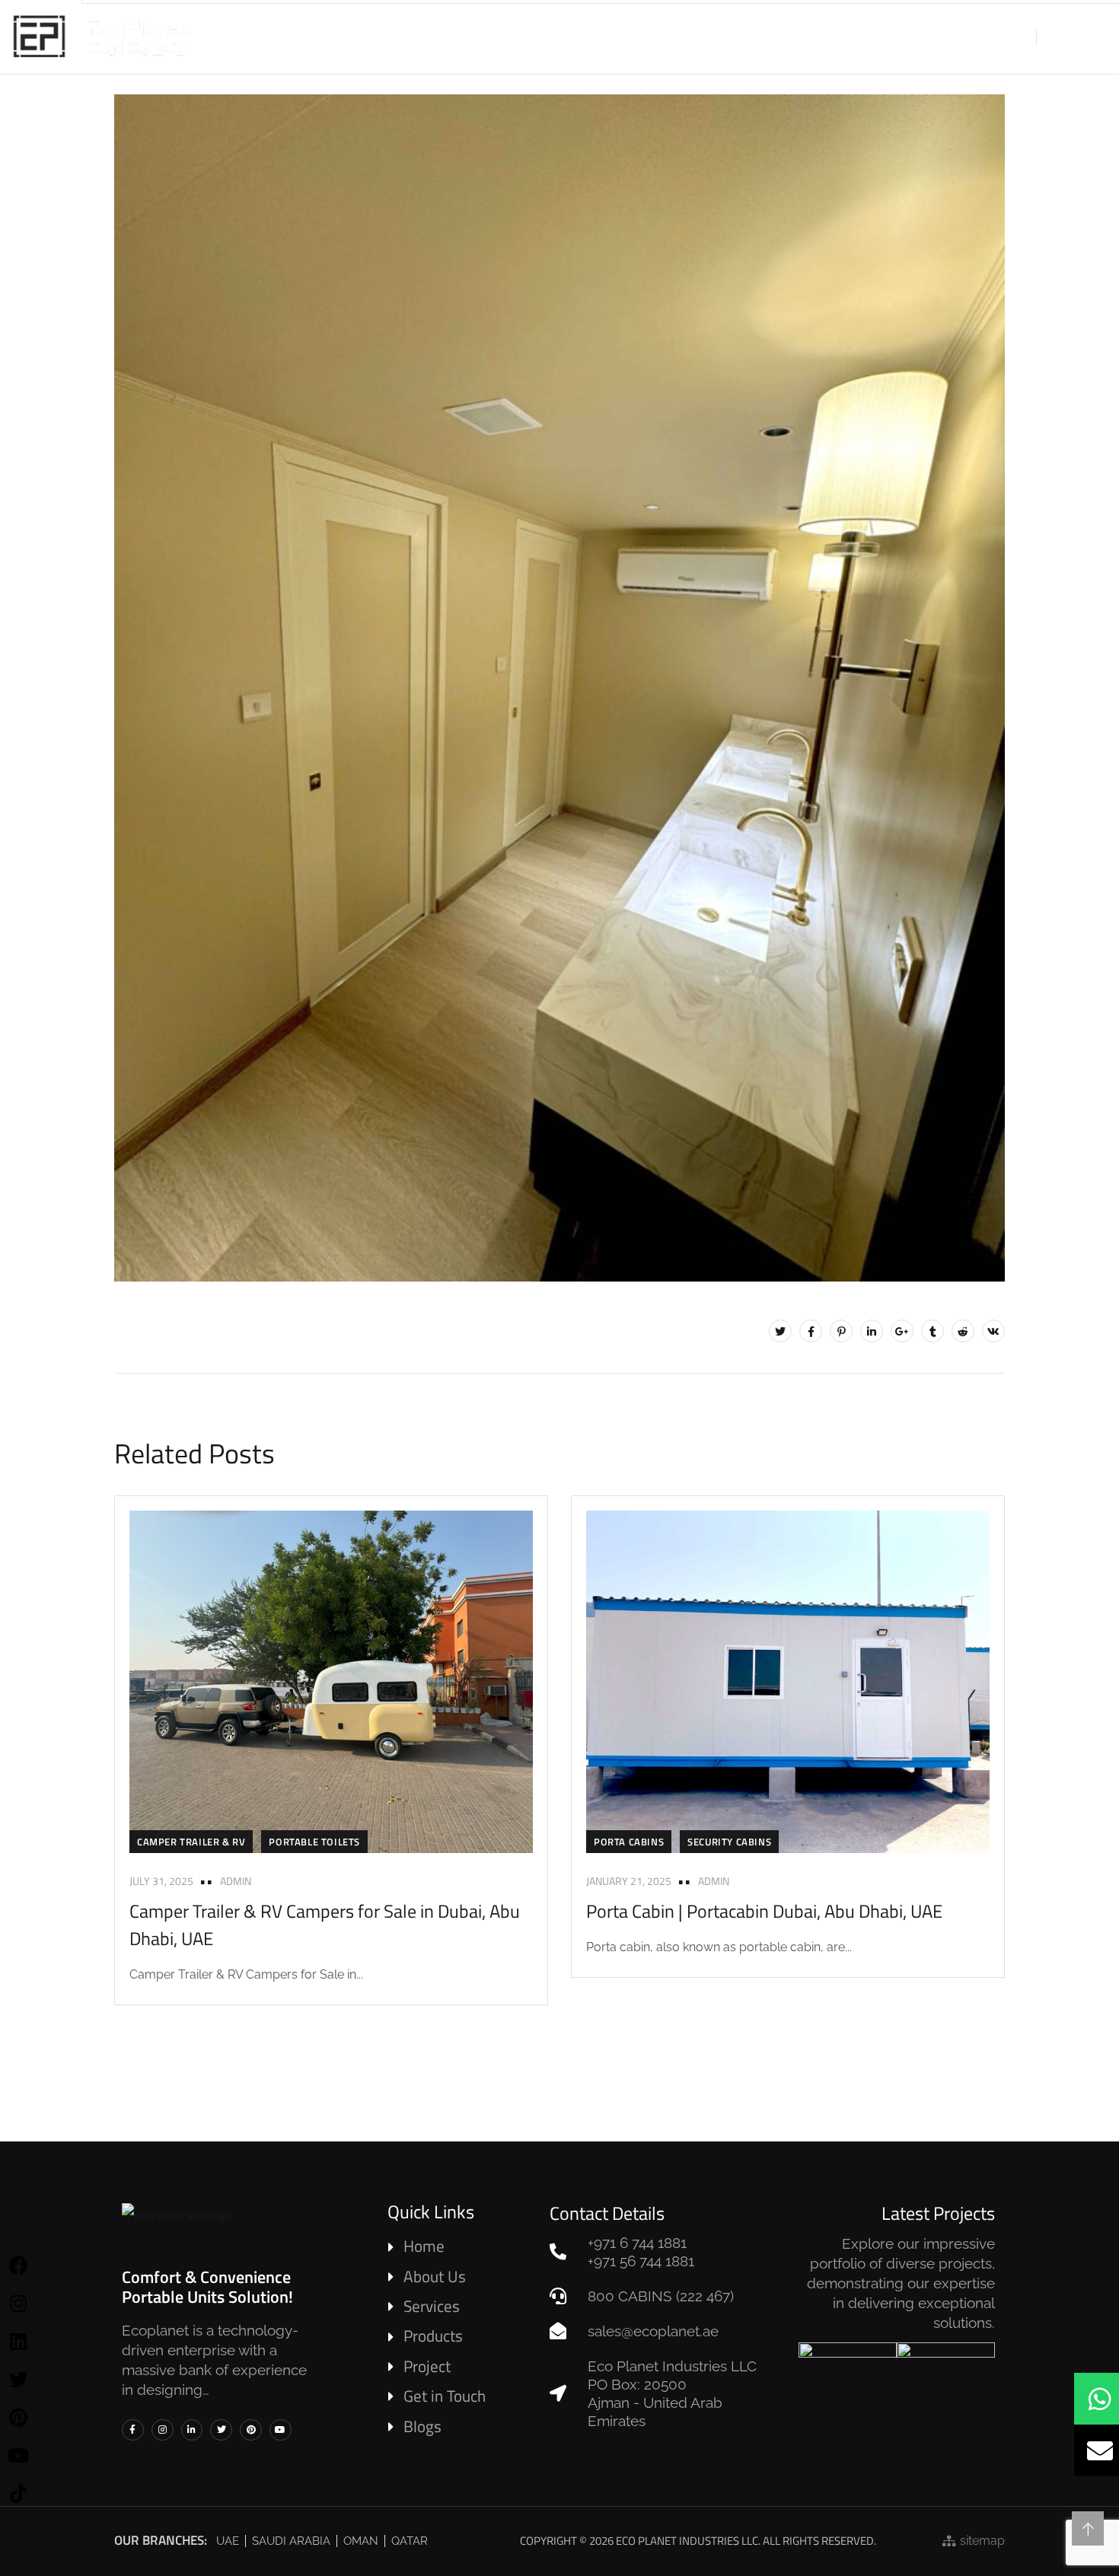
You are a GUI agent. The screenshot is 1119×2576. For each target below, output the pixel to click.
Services (592, 37)
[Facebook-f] (133, 2430)
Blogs (757, 37)
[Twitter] (780, 1331)
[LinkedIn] (872, 1331)
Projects (678, 37)
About (424, 37)
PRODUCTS (504, 37)
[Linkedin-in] (192, 2430)
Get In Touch (846, 37)
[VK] (993, 1331)
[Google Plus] (902, 1331)
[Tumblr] (932, 1331)
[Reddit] (963, 1331)
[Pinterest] (841, 1331)
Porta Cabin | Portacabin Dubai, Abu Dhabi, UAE (764, 1911)
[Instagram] (163, 2430)
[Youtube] (281, 2430)
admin (236, 1881)
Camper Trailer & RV (191, 1842)
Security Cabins (729, 1842)
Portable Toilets (314, 1842)
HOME (358, 37)
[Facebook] (811, 1331)
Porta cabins (629, 1842)
